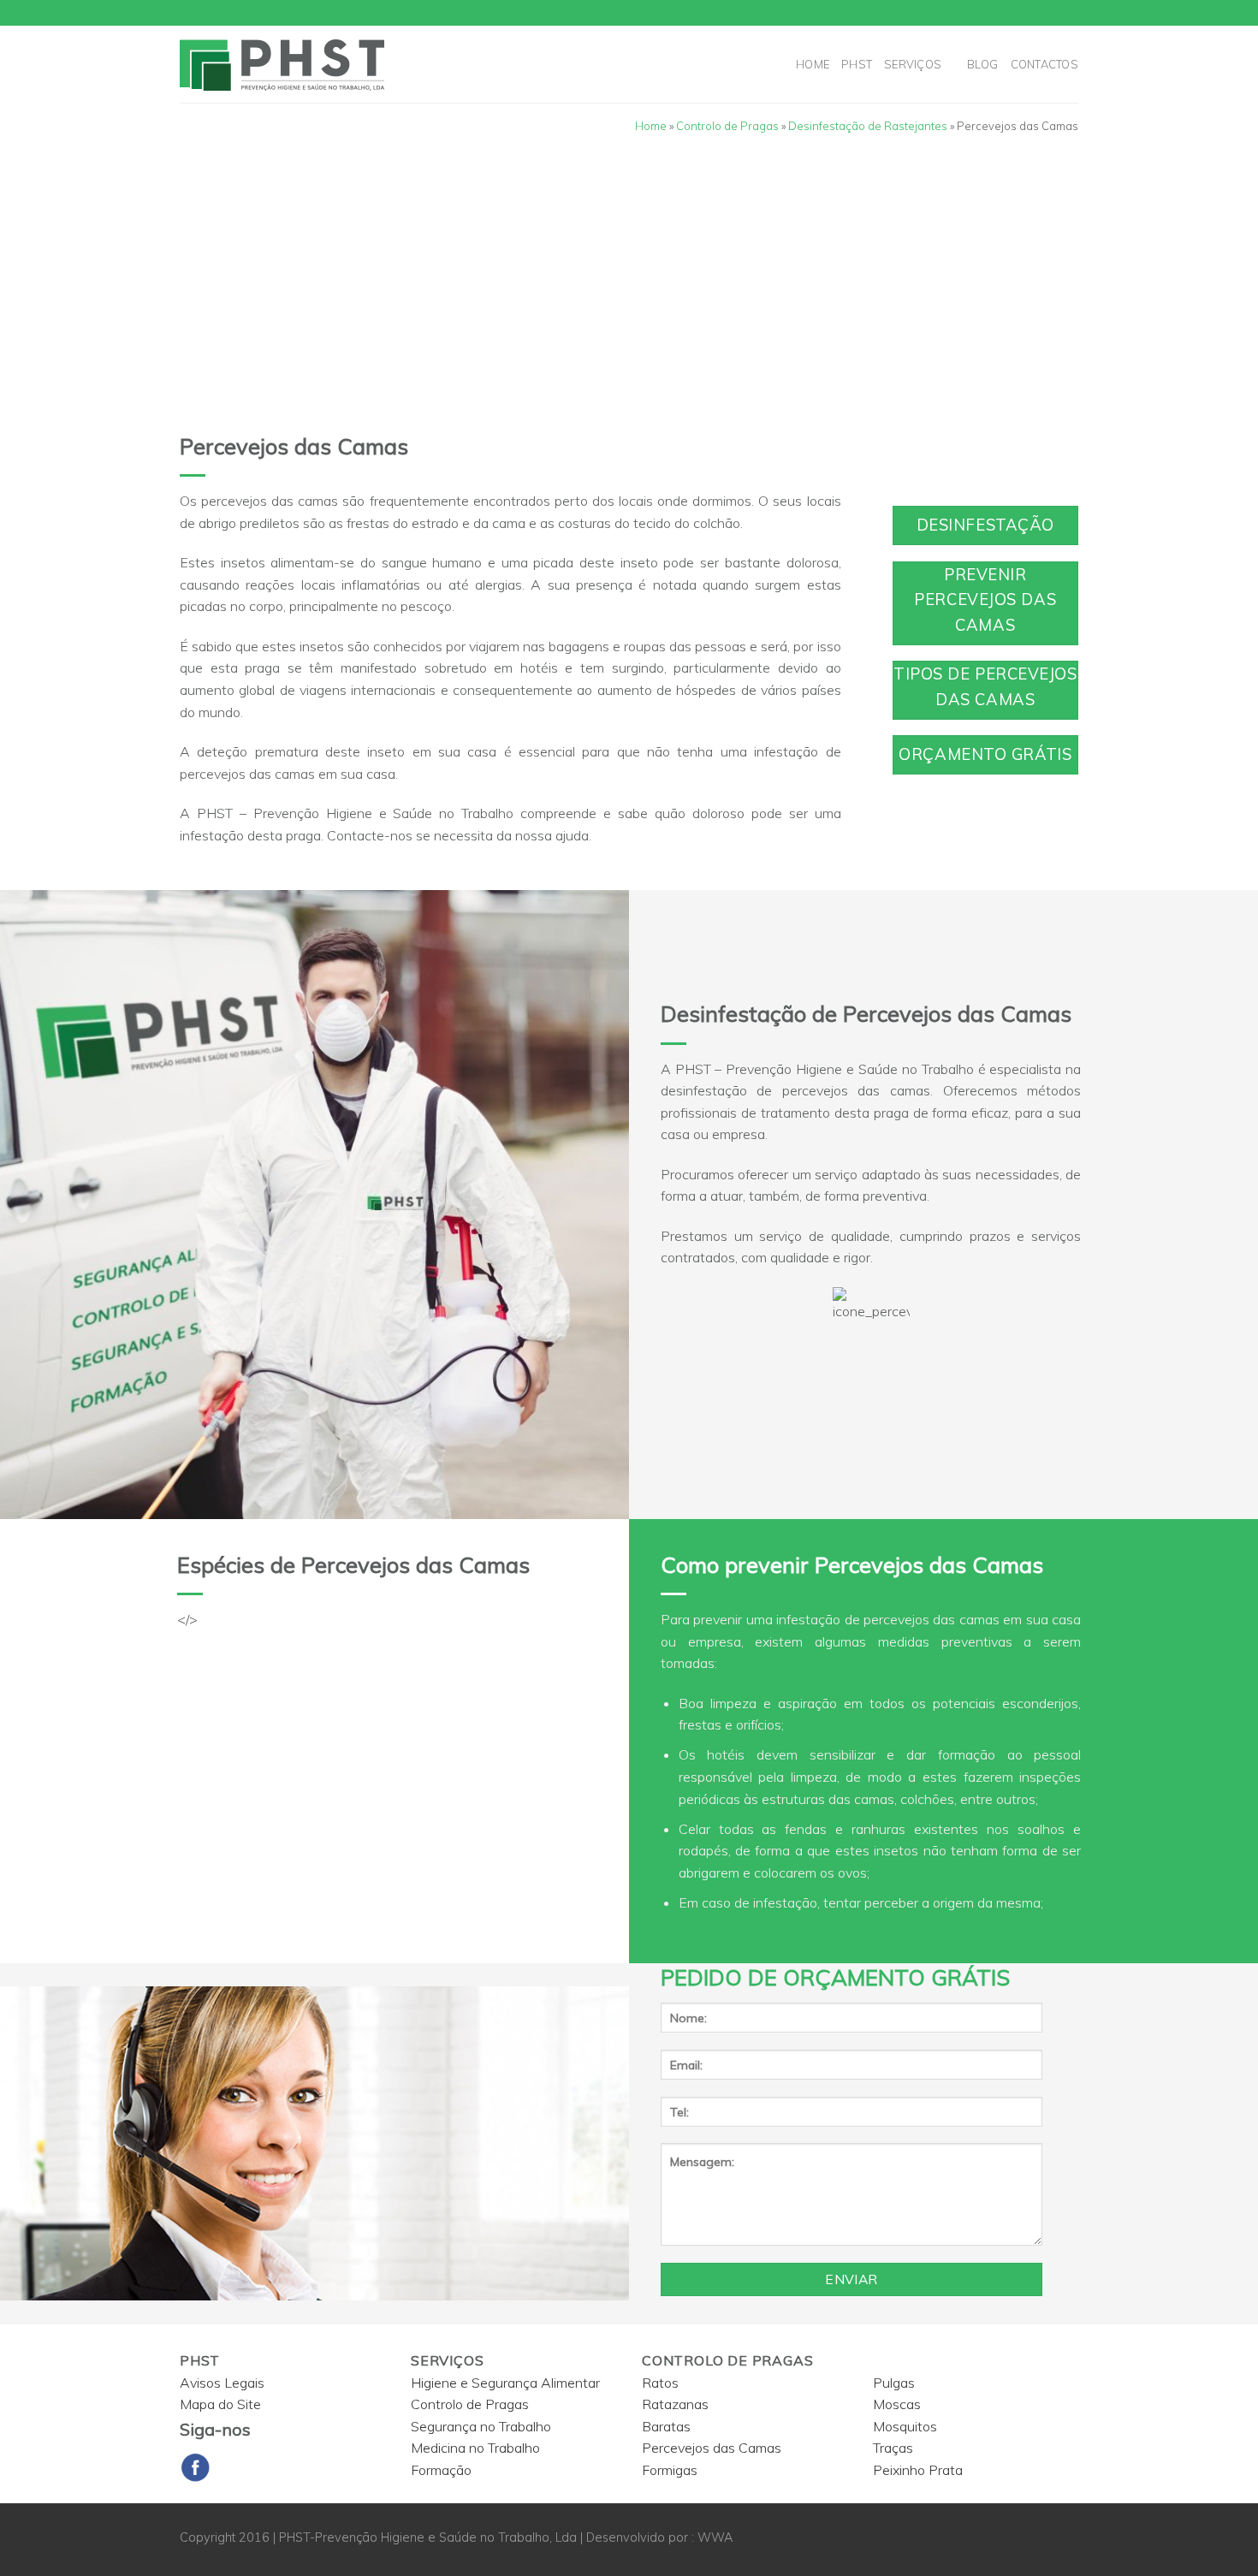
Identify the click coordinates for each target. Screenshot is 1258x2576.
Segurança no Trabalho (481, 2426)
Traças (893, 2448)
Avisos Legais (222, 2383)
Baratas (666, 2426)
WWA (715, 2537)
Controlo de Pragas (727, 126)
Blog (983, 64)
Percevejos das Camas (712, 2448)
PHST (857, 64)
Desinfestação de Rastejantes (868, 126)
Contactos (1044, 64)
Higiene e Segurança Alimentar (505, 2383)
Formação (441, 2470)
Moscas (897, 2404)
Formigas (670, 2470)
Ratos (660, 2383)
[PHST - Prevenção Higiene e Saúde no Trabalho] (332, 64)
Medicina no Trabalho (475, 2448)
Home (813, 64)
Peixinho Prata (918, 2470)
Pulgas (894, 2383)
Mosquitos (905, 2426)
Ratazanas (675, 2404)
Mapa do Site (220, 2404)
